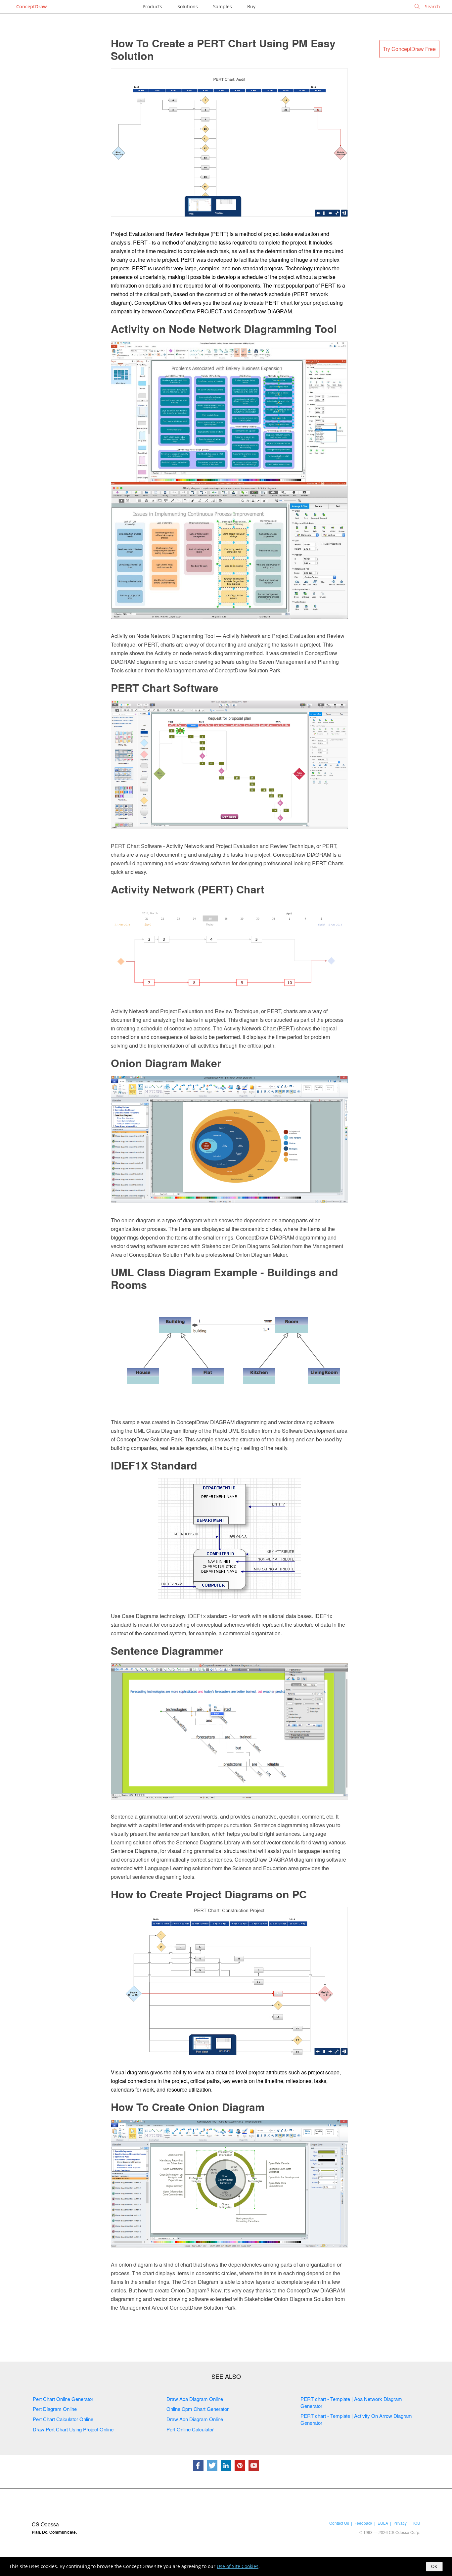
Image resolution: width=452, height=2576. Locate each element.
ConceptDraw (31, 6)
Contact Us (339, 2523)
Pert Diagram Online (55, 2409)
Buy (251, 6)
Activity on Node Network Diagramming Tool (224, 329)
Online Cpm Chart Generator (198, 2409)
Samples (223, 6)
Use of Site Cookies (238, 2566)
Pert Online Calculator (190, 2429)
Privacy (400, 2523)
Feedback (363, 2523)
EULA (383, 2523)
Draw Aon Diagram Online (195, 2419)
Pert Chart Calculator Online (63, 2419)
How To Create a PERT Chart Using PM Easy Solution (223, 49)
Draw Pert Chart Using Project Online (73, 2429)
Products (152, 6)
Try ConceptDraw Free (409, 49)
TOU (416, 2523)
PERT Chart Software (165, 688)
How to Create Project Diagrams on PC (209, 1894)
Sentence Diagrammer (167, 1650)
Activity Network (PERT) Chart (188, 889)
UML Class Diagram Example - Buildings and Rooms (225, 1278)
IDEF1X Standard (154, 1465)
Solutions (188, 6)
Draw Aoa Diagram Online (195, 2399)
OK (434, 2567)
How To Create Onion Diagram (188, 2107)
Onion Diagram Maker (166, 1063)
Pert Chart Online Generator (63, 2399)
